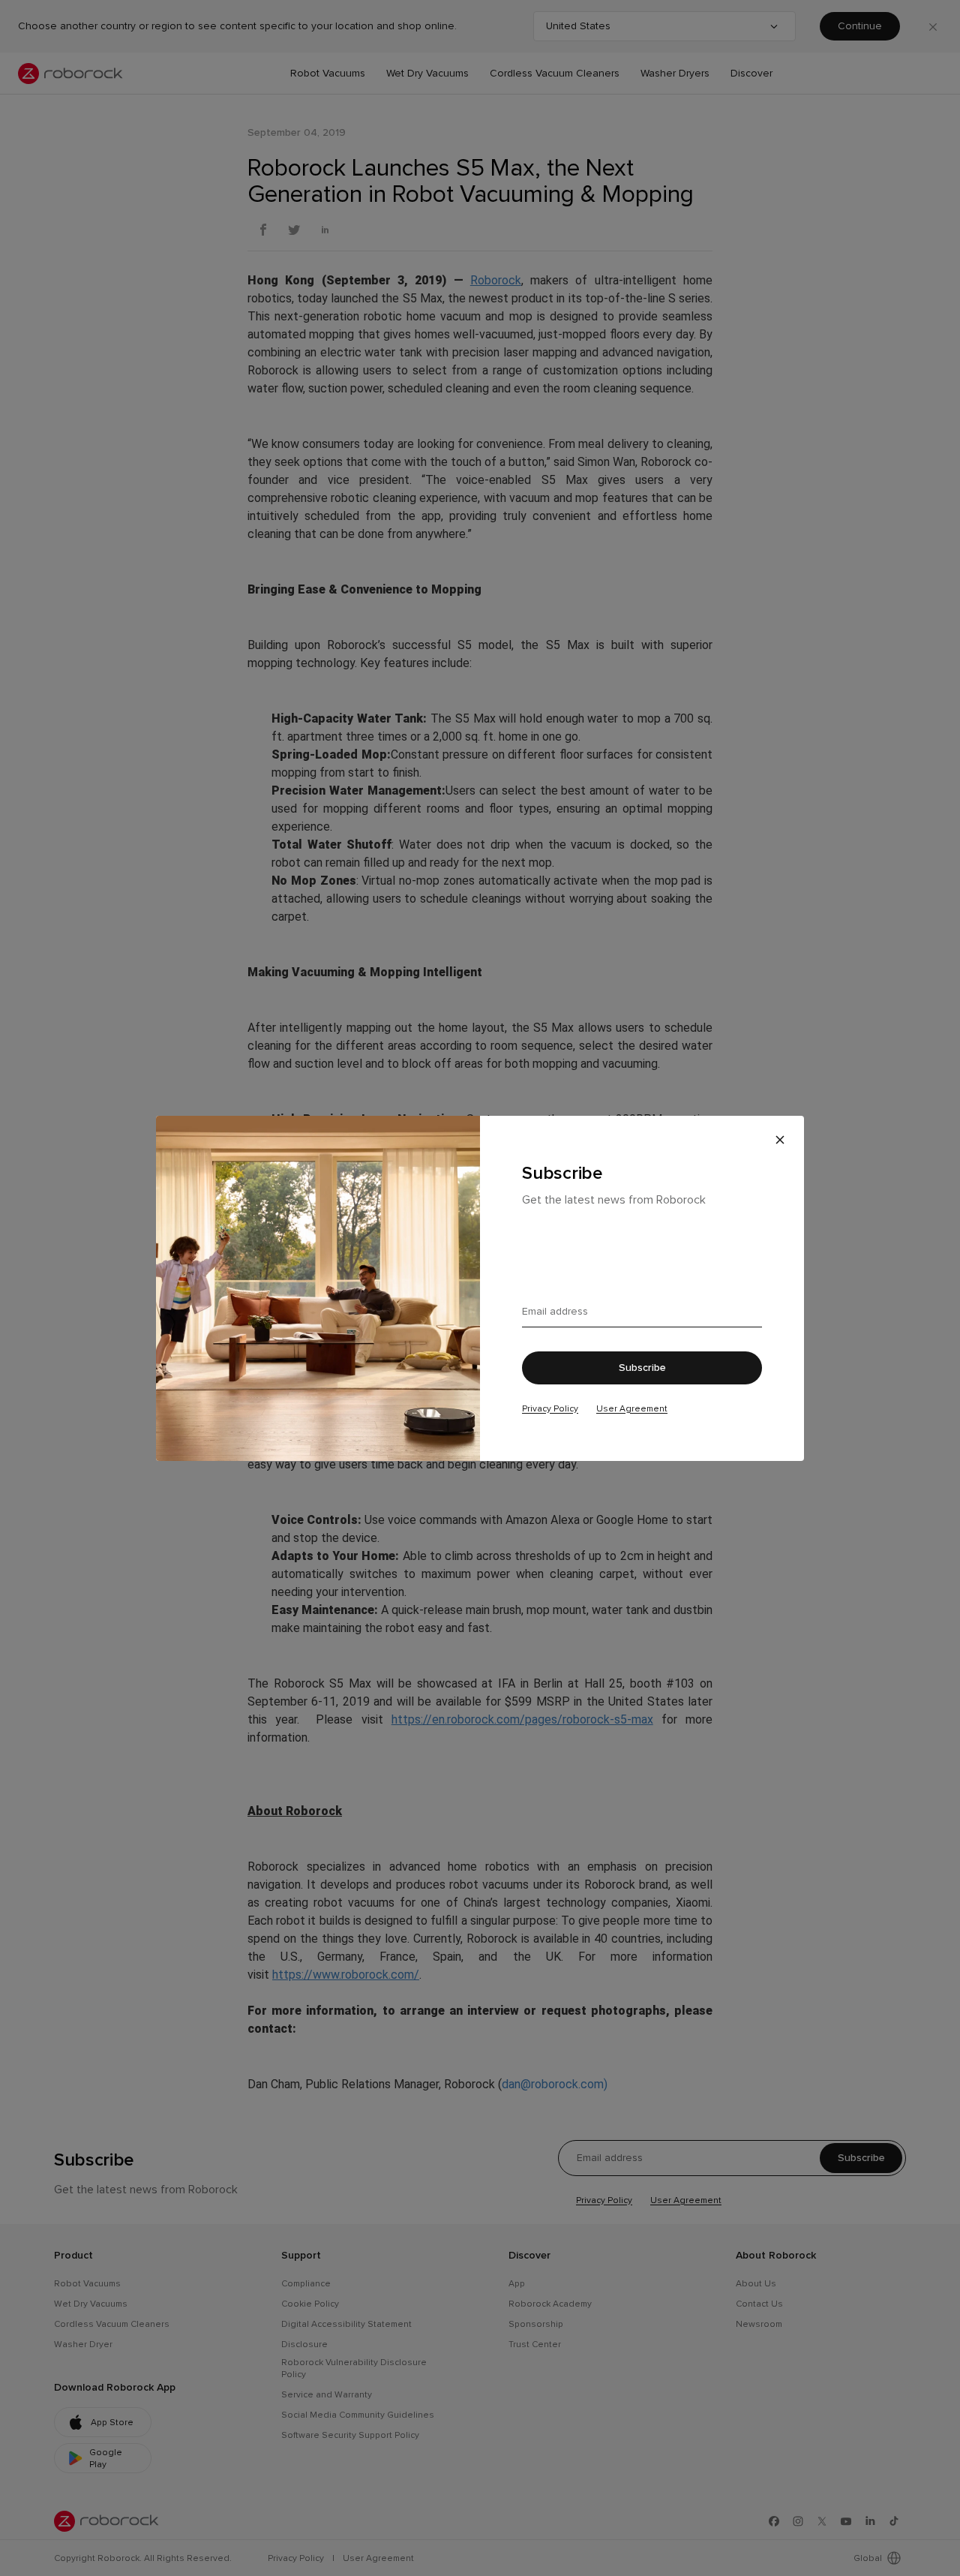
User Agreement (632, 1408)
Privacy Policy (550, 1408)
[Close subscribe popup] (780, 1140)
